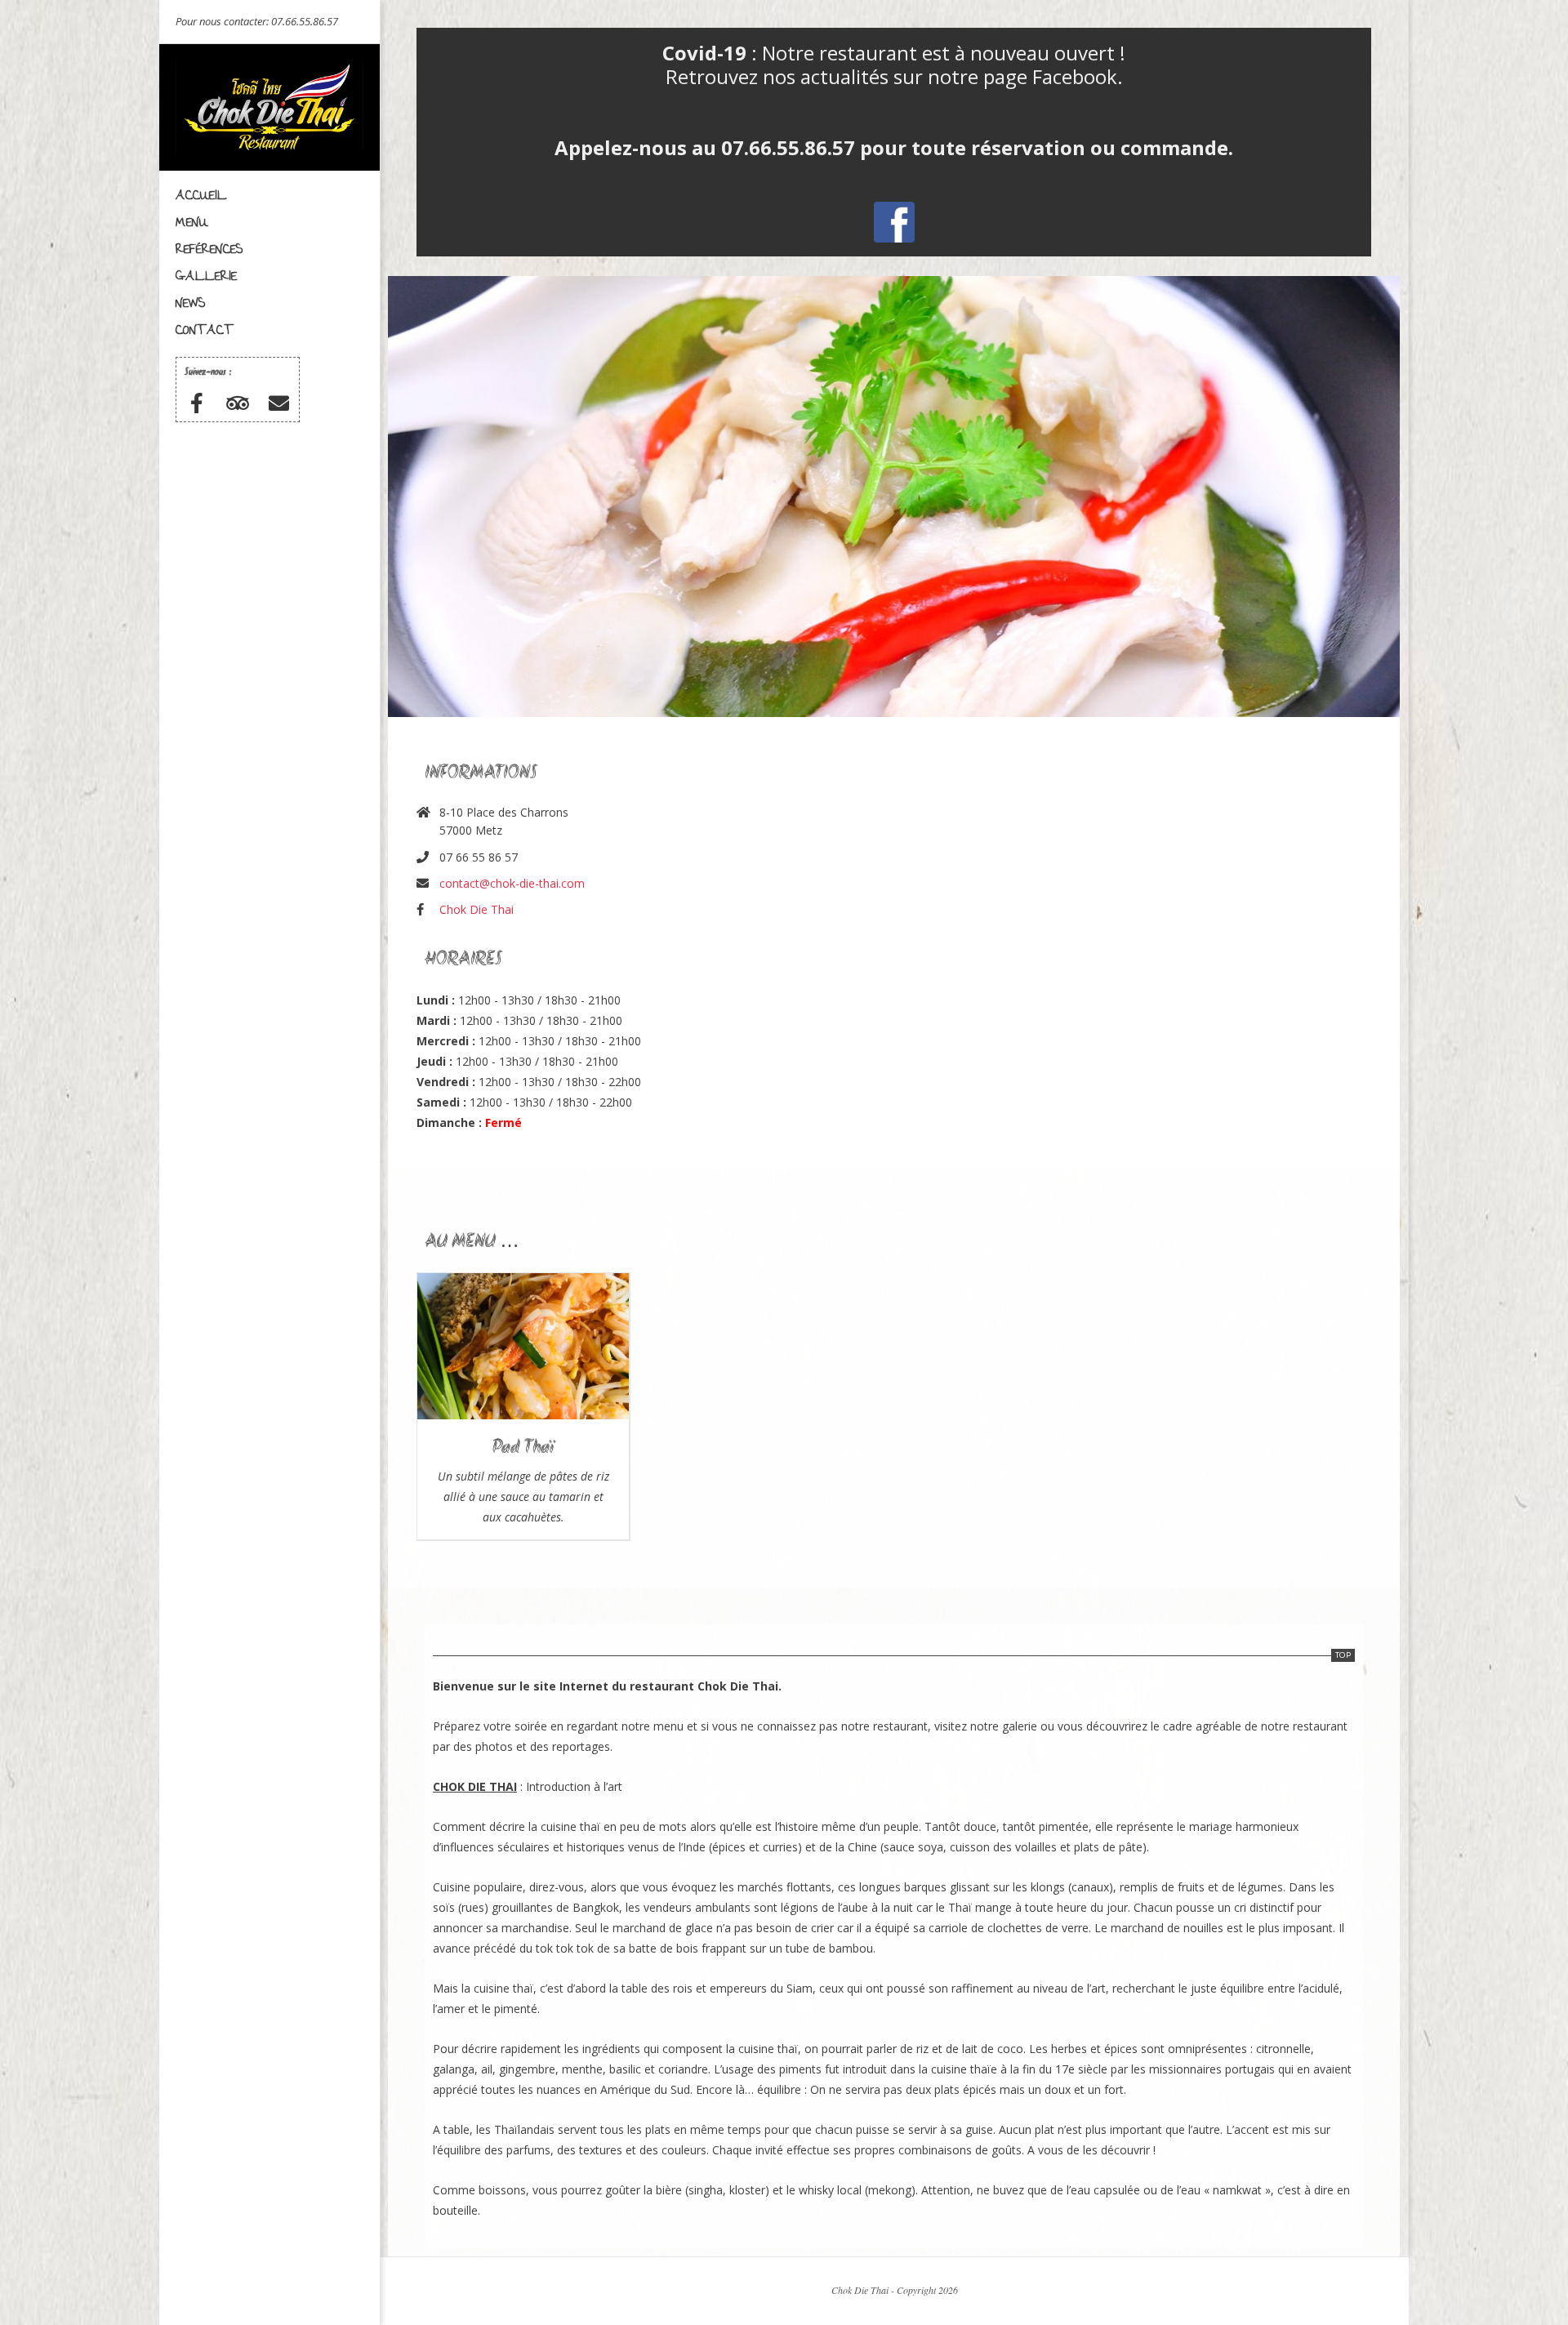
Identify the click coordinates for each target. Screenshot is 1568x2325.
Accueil (201, 196)
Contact (205, 331)
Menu (192, 223)
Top (1343, 1655)
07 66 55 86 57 (479, 857)
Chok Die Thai (477, 909)
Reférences (209, 250)
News (191, 304)
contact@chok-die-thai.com (512, 883)
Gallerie (206, 277)
